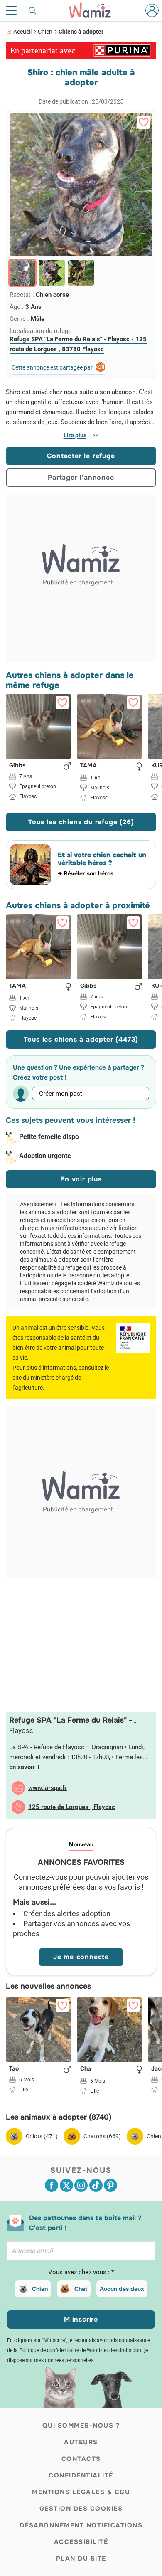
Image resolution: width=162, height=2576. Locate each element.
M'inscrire (81, 2319)
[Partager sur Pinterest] (110, 2185)
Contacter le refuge (81, 456)
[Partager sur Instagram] (81, 2185)
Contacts (81, 2459)
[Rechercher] (33, 10)
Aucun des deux (122, 2289)
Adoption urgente (45, 1156)
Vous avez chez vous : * (81, 2272)
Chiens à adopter (81, 32)
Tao (14, 2069)
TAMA (88, 766)
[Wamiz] (94, 10)
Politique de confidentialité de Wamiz (61, 2350)
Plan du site (81, 2559)
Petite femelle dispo (49, 1137)
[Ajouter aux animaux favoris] (144, 122)
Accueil (22, 32)
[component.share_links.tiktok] (96, 2185)
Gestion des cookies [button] (81, 2509)
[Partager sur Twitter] (66, 2185)
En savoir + (25, 1767)
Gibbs (17, 766)
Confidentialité (81, 2475)
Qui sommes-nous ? (81, 2426)
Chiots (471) (42, 2136)
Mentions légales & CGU (81, 2492)
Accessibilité (81, 2542)
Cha (86, 2069)
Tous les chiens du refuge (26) (81, 822)
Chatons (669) (102, 2136)
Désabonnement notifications (81, 2525)
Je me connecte (81, 1957)
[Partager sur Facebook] (52, 2185)
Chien (45, 32)
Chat (81, 2289)
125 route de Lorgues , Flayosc (72, 1807)
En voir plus (81, 1179)
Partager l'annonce (81, 477)
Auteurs (81, 2442)
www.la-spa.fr (48, 1788)
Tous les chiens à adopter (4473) (81, 1039)
